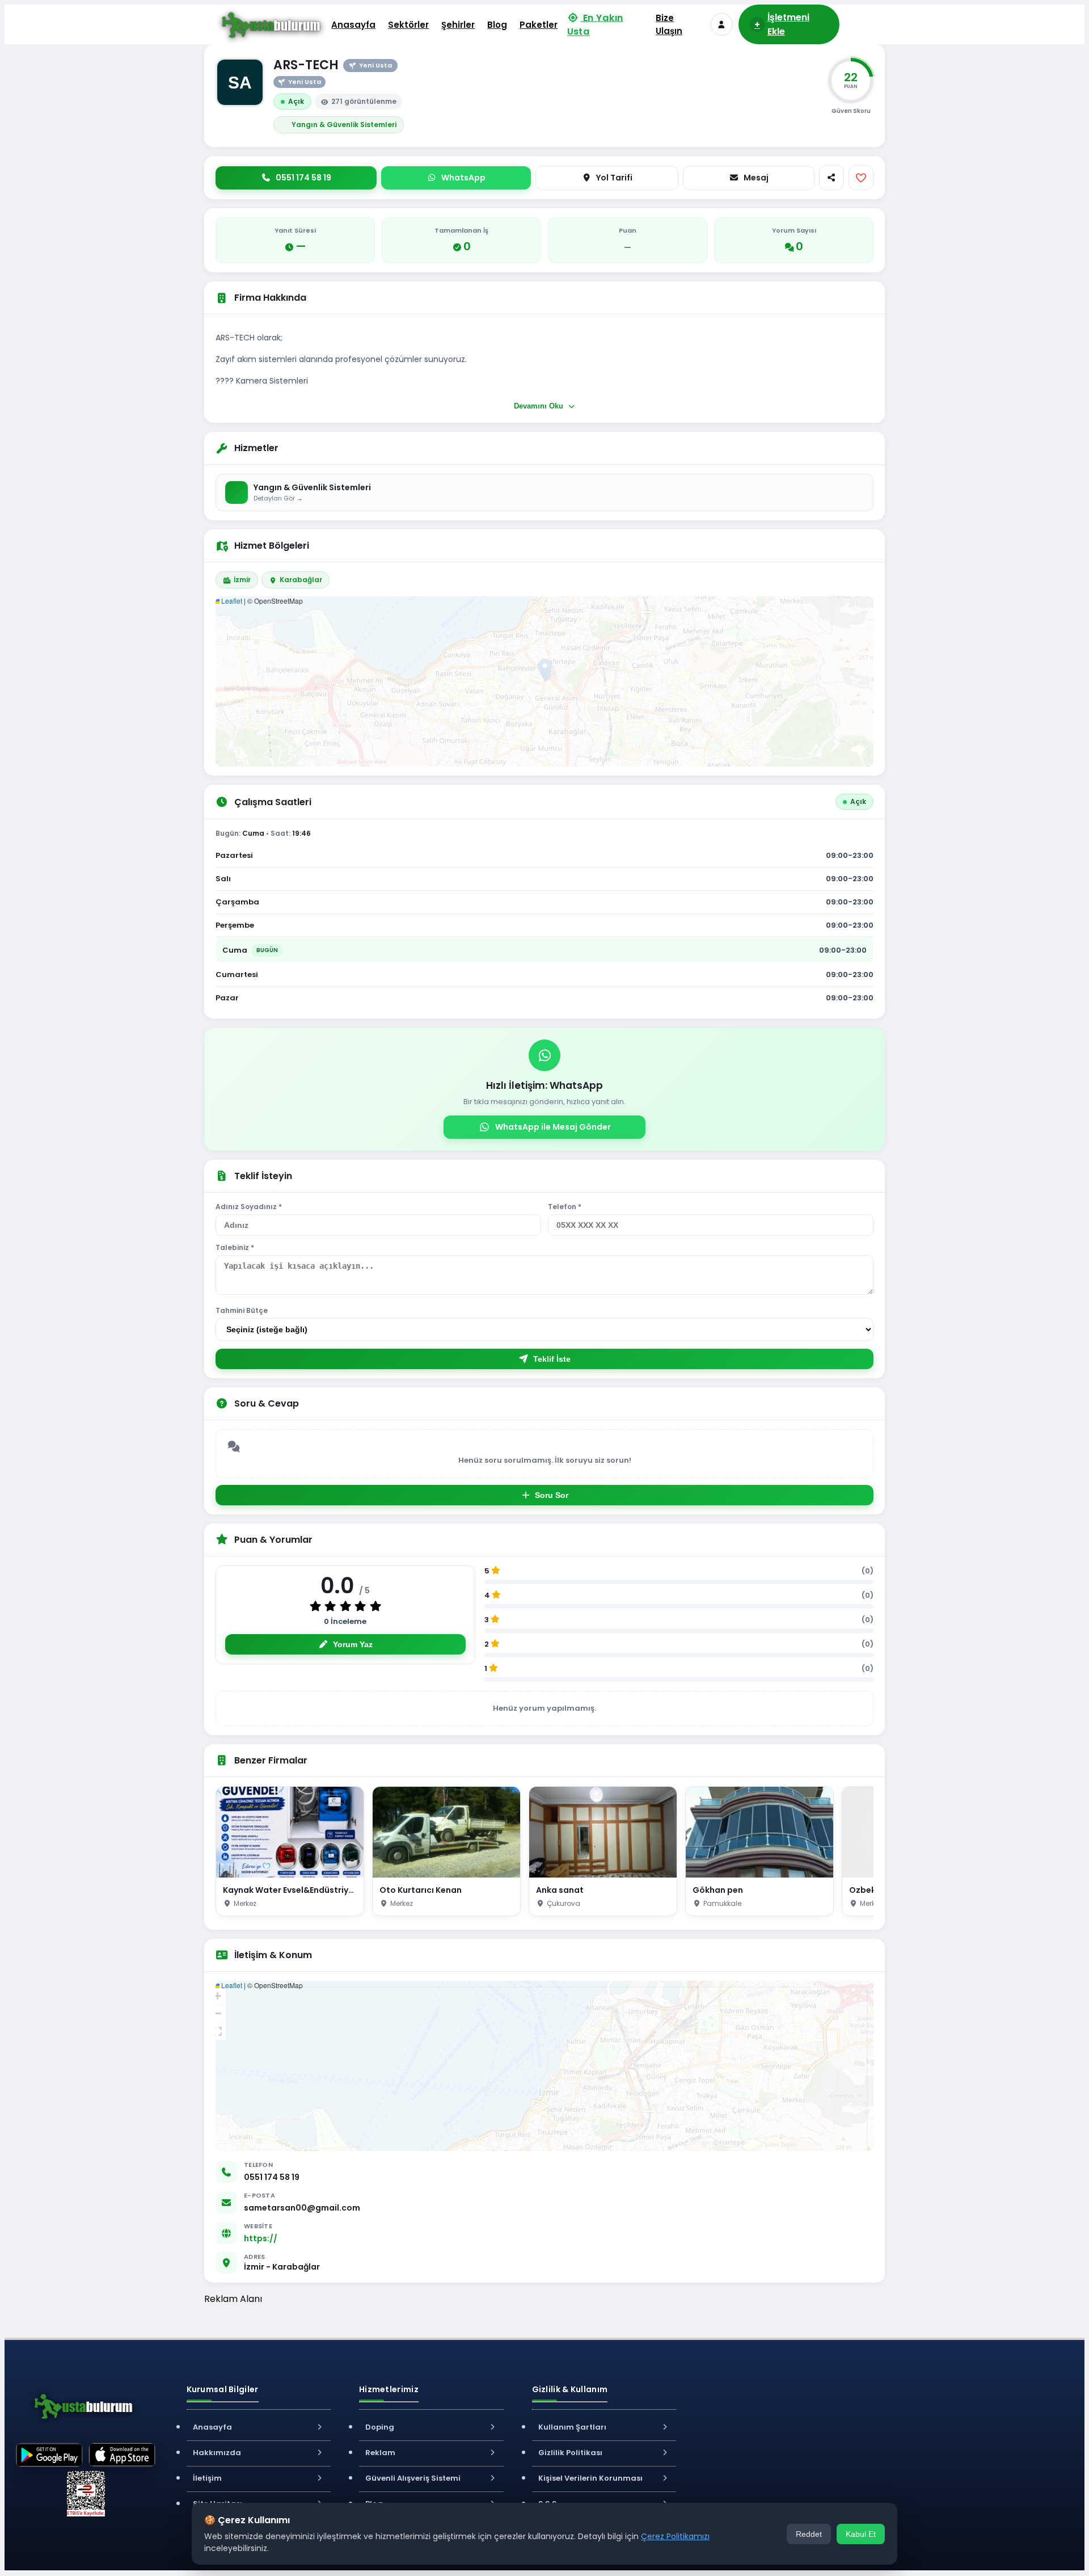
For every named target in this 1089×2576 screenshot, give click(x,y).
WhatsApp (463, 178)
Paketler (539, 25)
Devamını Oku (540, 406)
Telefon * (565, 1207)
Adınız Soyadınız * (249, 1207)
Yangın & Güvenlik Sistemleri (344, 125)
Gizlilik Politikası (570, 2453)
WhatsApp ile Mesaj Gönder (553, 1127)
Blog (497, 25)
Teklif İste (552, 1359)
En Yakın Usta (596, 24)
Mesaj (756, 178)
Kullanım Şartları (572, 2427)
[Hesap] (722, 24)
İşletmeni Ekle (782, 24)
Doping (380, 2427)
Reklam (380, 2453)
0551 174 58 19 (272, 2177)
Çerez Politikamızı (675, 2536)
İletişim (207, 2478)
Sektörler (408, 25)
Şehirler (458, 25)
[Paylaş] (831, 178)
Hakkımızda (217, 2453)
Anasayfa (353, 25)
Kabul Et (861, 2534)
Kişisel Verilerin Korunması (590, 2478)
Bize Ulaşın (669, 24)
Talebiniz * (235, 1247)
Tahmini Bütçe (242, 1310)
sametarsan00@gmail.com (302, 2208)
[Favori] (861, 178)
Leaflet (231, 601)
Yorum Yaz (353, 1644)
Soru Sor (552, 1495)
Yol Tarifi (614, 178)
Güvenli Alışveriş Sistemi (413, 2478)
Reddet (809, 2534)
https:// (261, 2238)
